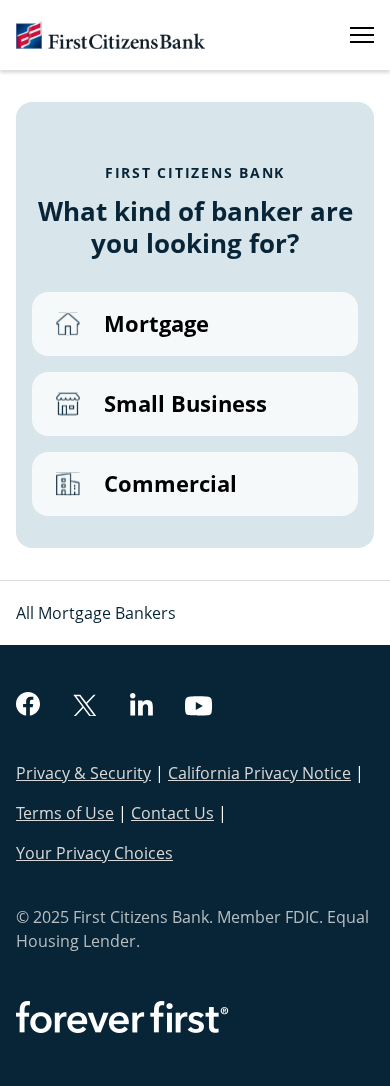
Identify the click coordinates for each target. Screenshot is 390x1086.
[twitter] (85, 707)
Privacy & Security (83, 773)
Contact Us (172, 813)
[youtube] (199, 708)
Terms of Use (65, 813)
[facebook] (28, 706)
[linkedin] (141, 707)
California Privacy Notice (259, 773)
